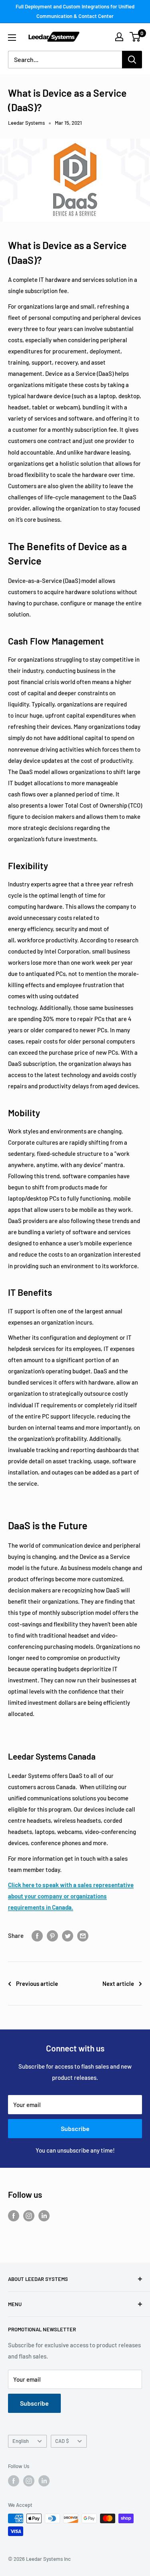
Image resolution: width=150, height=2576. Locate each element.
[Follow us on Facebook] (14, 2215)
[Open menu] (12, 38)
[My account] (119, 37)
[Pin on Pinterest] (52, 1935)
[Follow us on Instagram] (29, 2215)
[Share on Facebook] (37, 1935)
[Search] (132, 60)
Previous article (37, 1983)
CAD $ (62, 2441)
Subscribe (75, 2128)
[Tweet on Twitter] (68, 1935)
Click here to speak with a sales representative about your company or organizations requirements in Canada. (71, 1896)
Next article (118, 1983)
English (21, 2441)
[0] (135, 37)
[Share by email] (83, 1935)
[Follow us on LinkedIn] (44, 2215)
